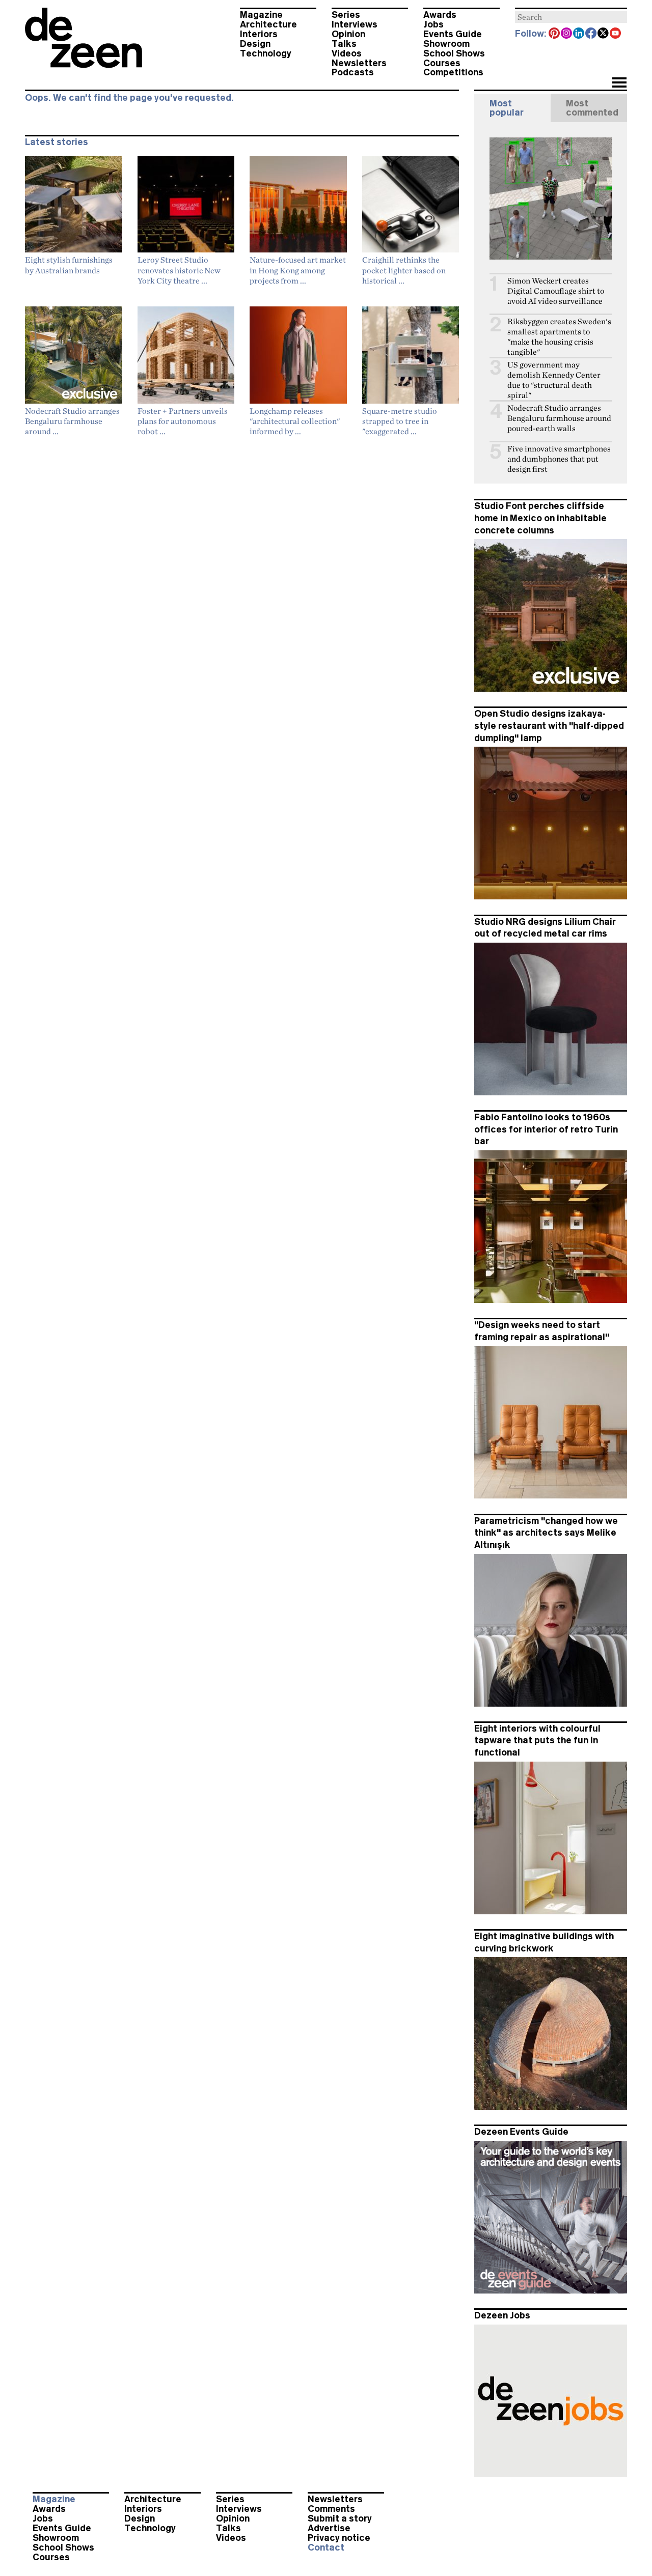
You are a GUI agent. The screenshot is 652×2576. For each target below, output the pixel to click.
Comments (331, 2509)
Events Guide (453, 34)
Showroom (446, 44)
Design (255, 44)
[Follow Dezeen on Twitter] (604, 34)
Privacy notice (339, 2538)
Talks (344, 44)
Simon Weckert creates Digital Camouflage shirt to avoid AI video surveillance (556, 291)
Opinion (348, 34)
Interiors (259, 34)
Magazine (261, 15)
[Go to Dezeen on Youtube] (616, 34)
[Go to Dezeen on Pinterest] (555, 34)
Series (346, 15)
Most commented (592, 108)
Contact (326, 2547)
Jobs (433, 24)
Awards (440, 15)
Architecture (268, 24)
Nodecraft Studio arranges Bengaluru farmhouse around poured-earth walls (559, 418)
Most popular (507, 108)
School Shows (454, 53)
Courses (442, 63)
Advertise (329, 2528)
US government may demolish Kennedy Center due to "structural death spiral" (554, 380)
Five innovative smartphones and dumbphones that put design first (559, 459)
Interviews (355, 24)
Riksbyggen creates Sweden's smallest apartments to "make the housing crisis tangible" (559, 337)
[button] (619, 83)
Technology (266, 53)
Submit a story (340, 2518)
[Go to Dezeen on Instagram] (567, 34)
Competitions (453, 72)
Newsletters (359, 63)
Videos (347, 53)
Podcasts (353, 72)
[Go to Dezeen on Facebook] (591, 34)
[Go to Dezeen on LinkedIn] (579, 34)
